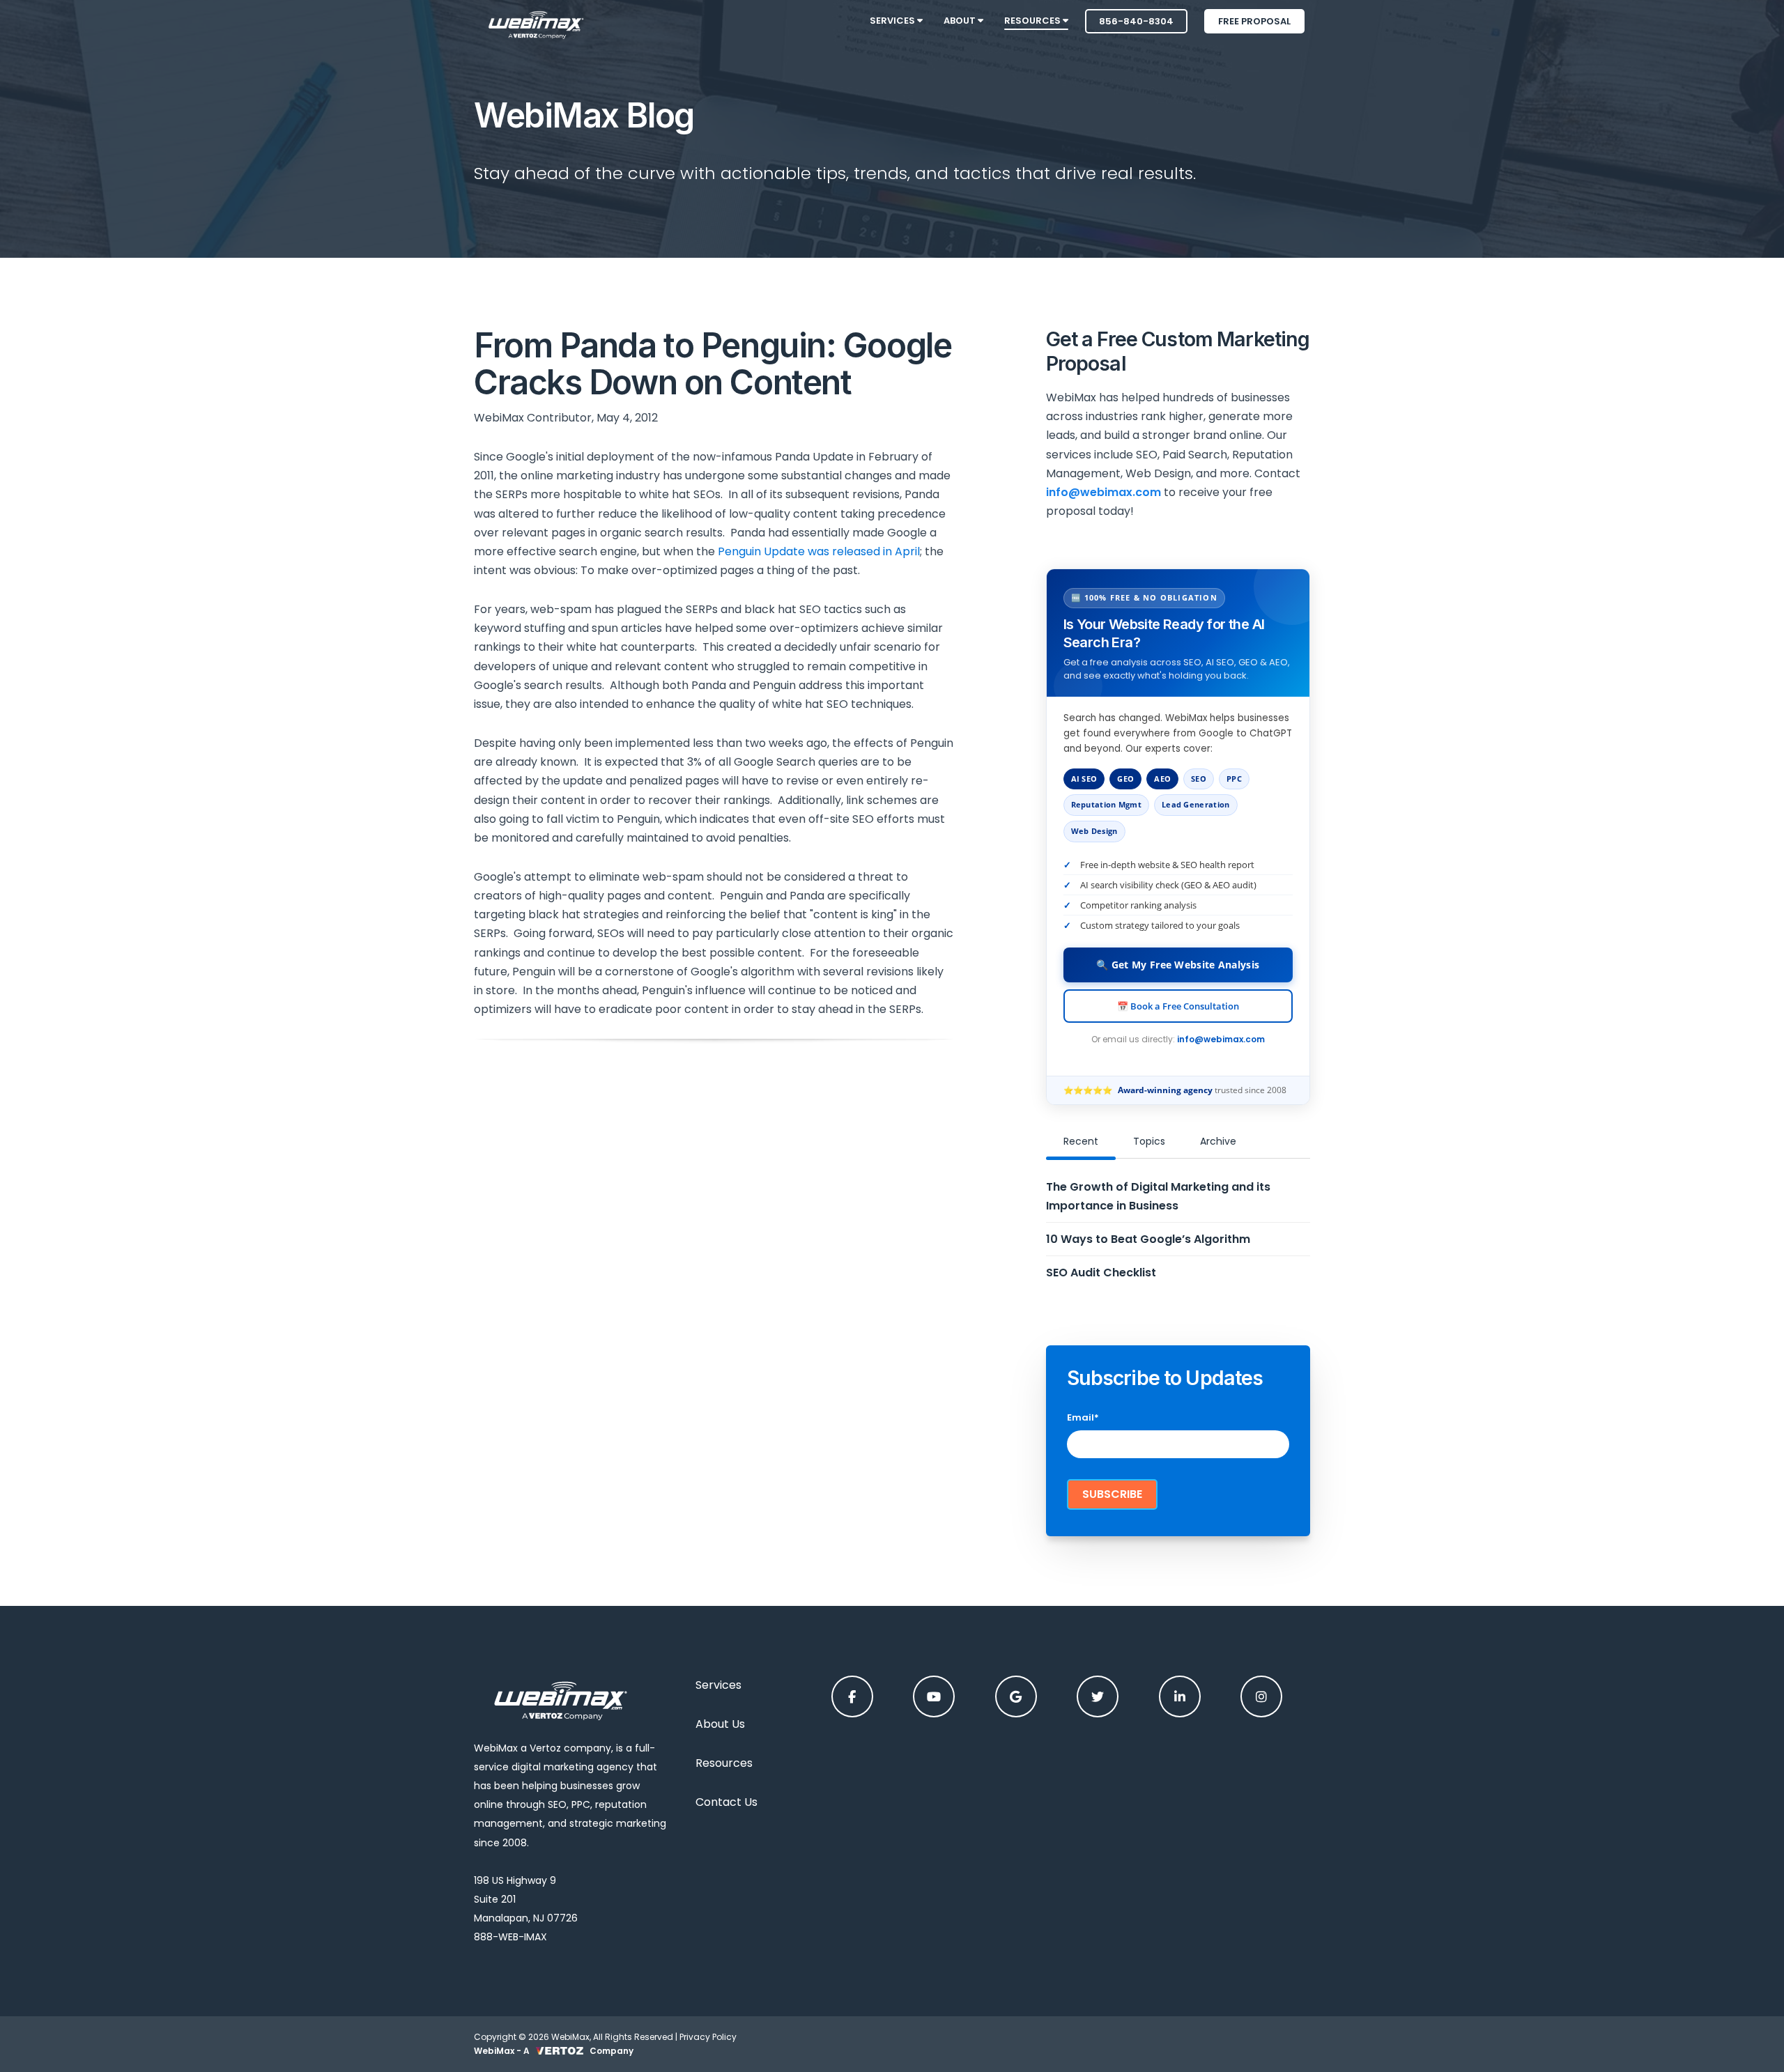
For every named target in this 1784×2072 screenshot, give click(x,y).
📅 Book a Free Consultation (1178, 1006)
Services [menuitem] (893, 21)
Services (718, 1685)
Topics (1149, 1141)
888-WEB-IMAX (510, 1937)
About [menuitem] (961, 21)
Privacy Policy (708, 2037)
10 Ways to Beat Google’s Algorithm (1148, 1239)
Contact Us (726, 1802)
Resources (724, 1763)
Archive (1218, 1141)
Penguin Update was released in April (819, 551)
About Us (720, 1724)
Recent (1081, 1141)
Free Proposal (1254, 21)
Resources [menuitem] (1033, 21)
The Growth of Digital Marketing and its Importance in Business (1158, 1196)
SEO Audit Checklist (1101, 1273)
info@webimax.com (1221, 1039)
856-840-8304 (1136, 21)
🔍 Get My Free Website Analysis (1178, 965)
